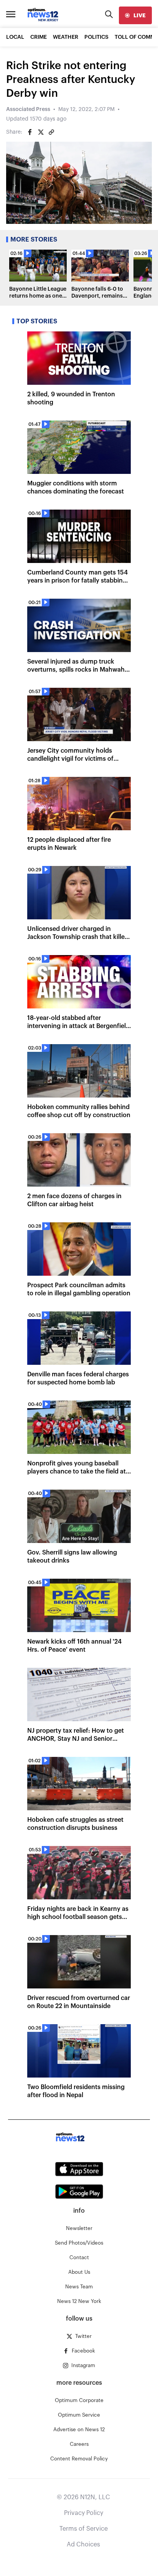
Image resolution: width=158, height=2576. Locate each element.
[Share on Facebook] (30, 132)
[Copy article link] (51, 132)
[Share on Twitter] (41, 132)
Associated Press (28, 109)
